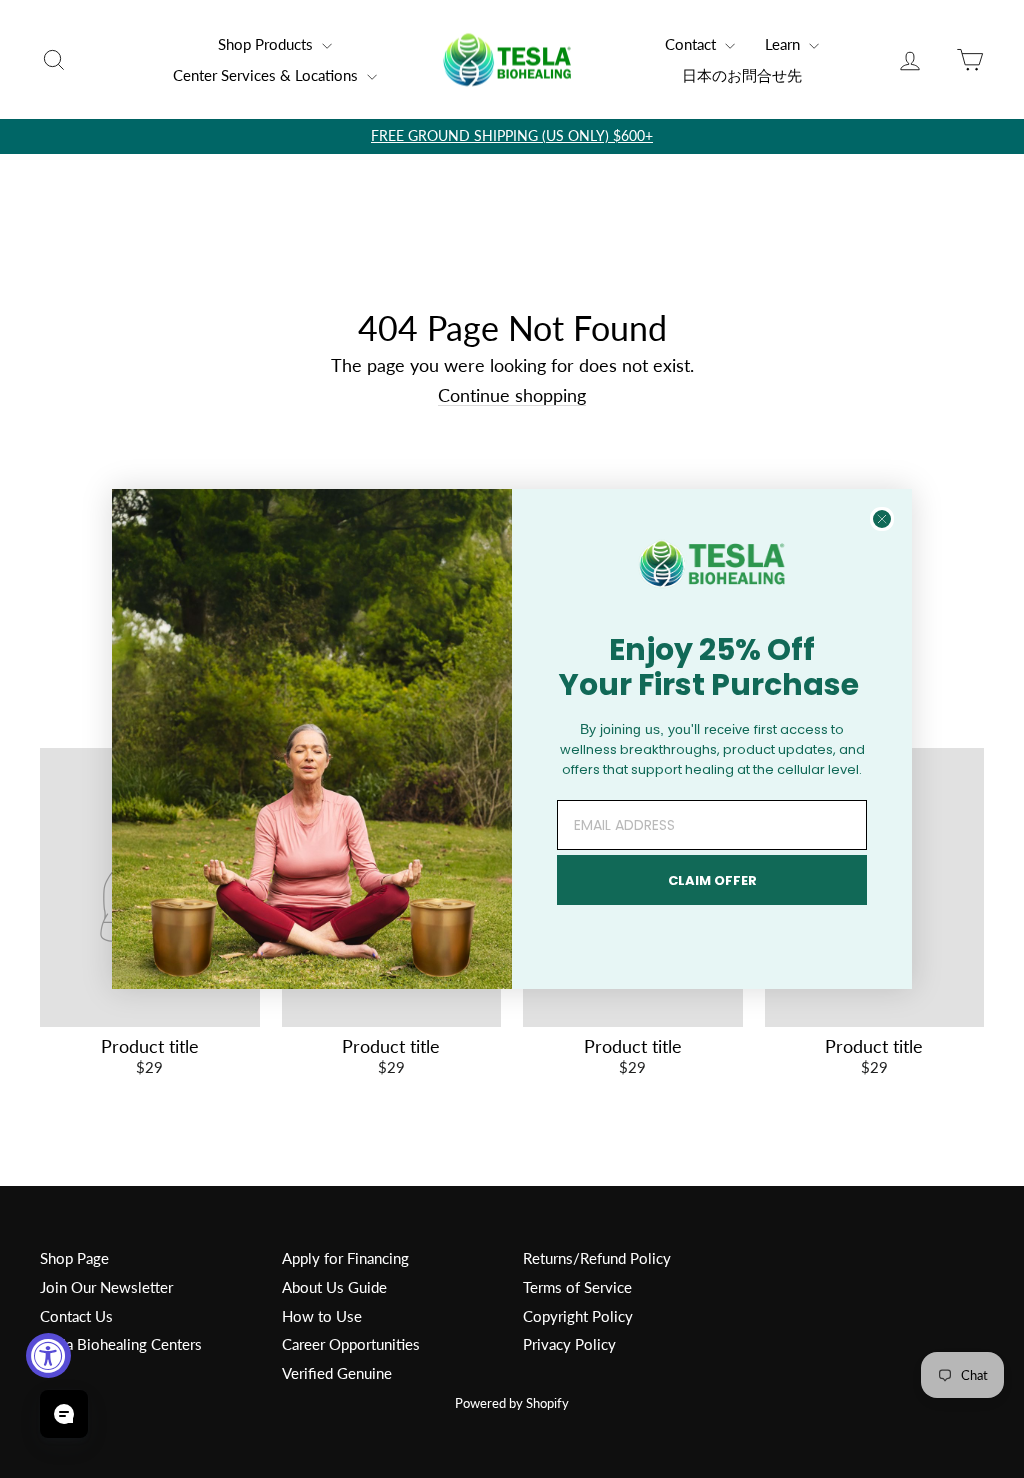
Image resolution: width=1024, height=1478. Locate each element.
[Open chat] (64, 1414)
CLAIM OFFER (712, 880)
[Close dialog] (882, 519)
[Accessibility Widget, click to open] (48, 1355)
